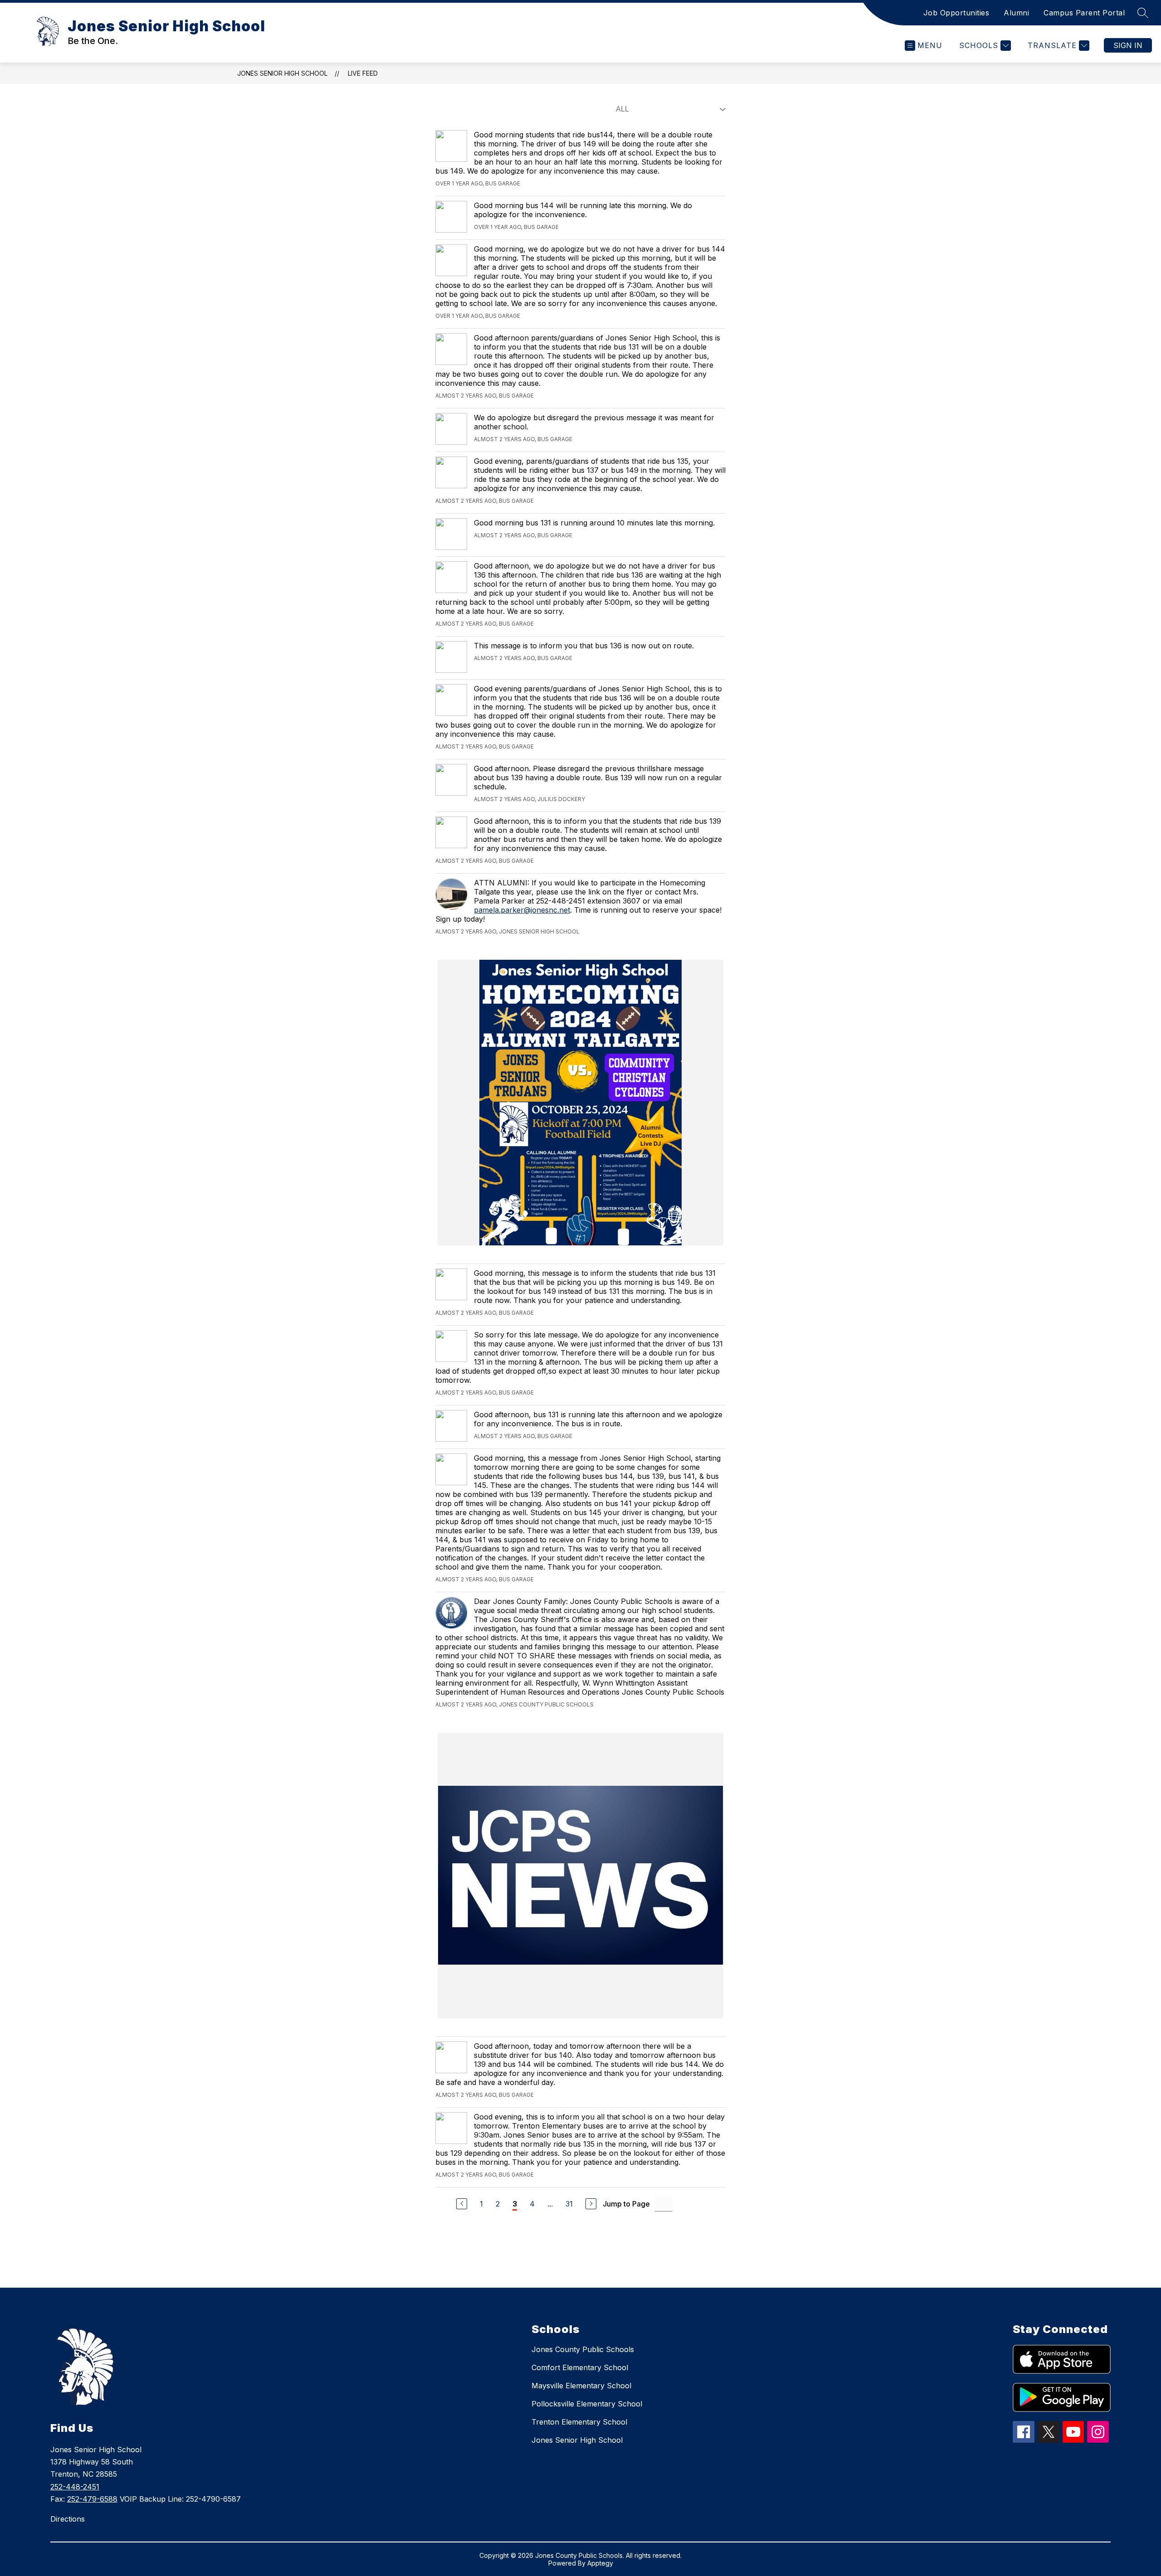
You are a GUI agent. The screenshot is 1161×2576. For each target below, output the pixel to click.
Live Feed (363, 73)
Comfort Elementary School (580, 2367)
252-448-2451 (75, 2487)
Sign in (1128, 45)
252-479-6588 (92, 2499)
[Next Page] (591, 2204)
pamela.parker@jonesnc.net (522, 910)
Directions (68, 2519)
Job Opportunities (956, 13)
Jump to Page (626, 2204)
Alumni (1016, 13)
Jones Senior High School (282, 73)
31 (569, 2204)
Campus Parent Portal (1084, 13)
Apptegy (600, 2563)
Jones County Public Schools (583, 2349)
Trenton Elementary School (579, 2422)
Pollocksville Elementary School (587, 2404)
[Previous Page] (462, 2204)
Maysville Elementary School (581, 2386)
